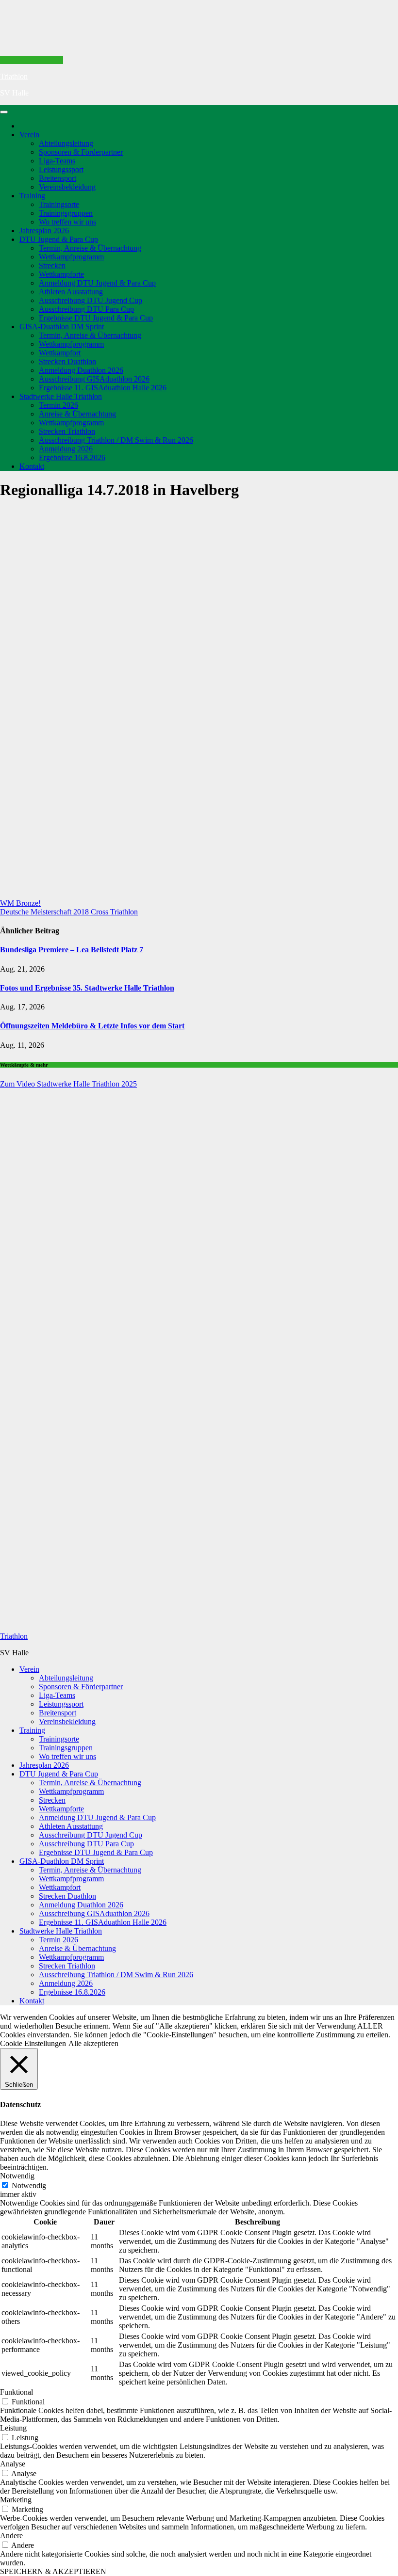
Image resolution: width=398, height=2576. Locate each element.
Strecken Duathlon (67, 361)
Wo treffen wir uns (67, 222)
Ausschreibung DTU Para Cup (86, 309)
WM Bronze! (20, 903)
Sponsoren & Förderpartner (81, 152)
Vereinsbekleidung (67, 187)
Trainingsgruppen (66, 213)
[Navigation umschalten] (4, 112)
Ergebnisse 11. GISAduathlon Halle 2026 (103, 388)
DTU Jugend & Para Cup (59, 239)
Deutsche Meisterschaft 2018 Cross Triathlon (69, 912)
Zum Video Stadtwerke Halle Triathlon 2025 (68, 1084)
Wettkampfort (60, 353)
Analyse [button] (13, 2464)
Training (32, 196)
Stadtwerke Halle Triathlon (61, 396)
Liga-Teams (57, 161)
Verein (29, 135)
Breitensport (58, 178)
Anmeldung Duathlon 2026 (81, 370)
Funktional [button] (17, 2392)
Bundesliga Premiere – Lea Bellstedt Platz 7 (72, 950)
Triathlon (14, 76)
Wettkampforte (61, 274)
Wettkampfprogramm (71, 257)
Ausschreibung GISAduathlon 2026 (94, 379)
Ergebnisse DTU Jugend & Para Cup (96, 318)
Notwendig (29, 2185)
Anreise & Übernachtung (77, 414)
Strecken (52, 265)
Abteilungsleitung (66, 143)
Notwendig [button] (17, 2176)
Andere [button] (11, 2536)
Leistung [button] (13, 2428)
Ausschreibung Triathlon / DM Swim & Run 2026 (116, 440)
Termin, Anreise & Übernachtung (90, 248)
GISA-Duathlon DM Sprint (62, 327)
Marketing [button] (16, 2500)
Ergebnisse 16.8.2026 (72, 457)
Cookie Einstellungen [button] (33, 2043)
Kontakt (32, 466)
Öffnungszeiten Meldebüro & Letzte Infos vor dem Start (92, 1026)
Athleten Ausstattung (71, 292)
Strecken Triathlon (67, 431)
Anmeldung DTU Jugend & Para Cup (97, 283)
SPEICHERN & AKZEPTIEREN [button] (53, 2571)
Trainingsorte (59, 204)
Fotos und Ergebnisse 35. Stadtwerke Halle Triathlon (87, 988)
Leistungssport (61, 169)
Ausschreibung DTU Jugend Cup (91, 300)
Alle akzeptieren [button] (93, 2043)
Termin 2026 (58, 405)
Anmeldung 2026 (66, 449)
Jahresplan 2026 (44, 231)
